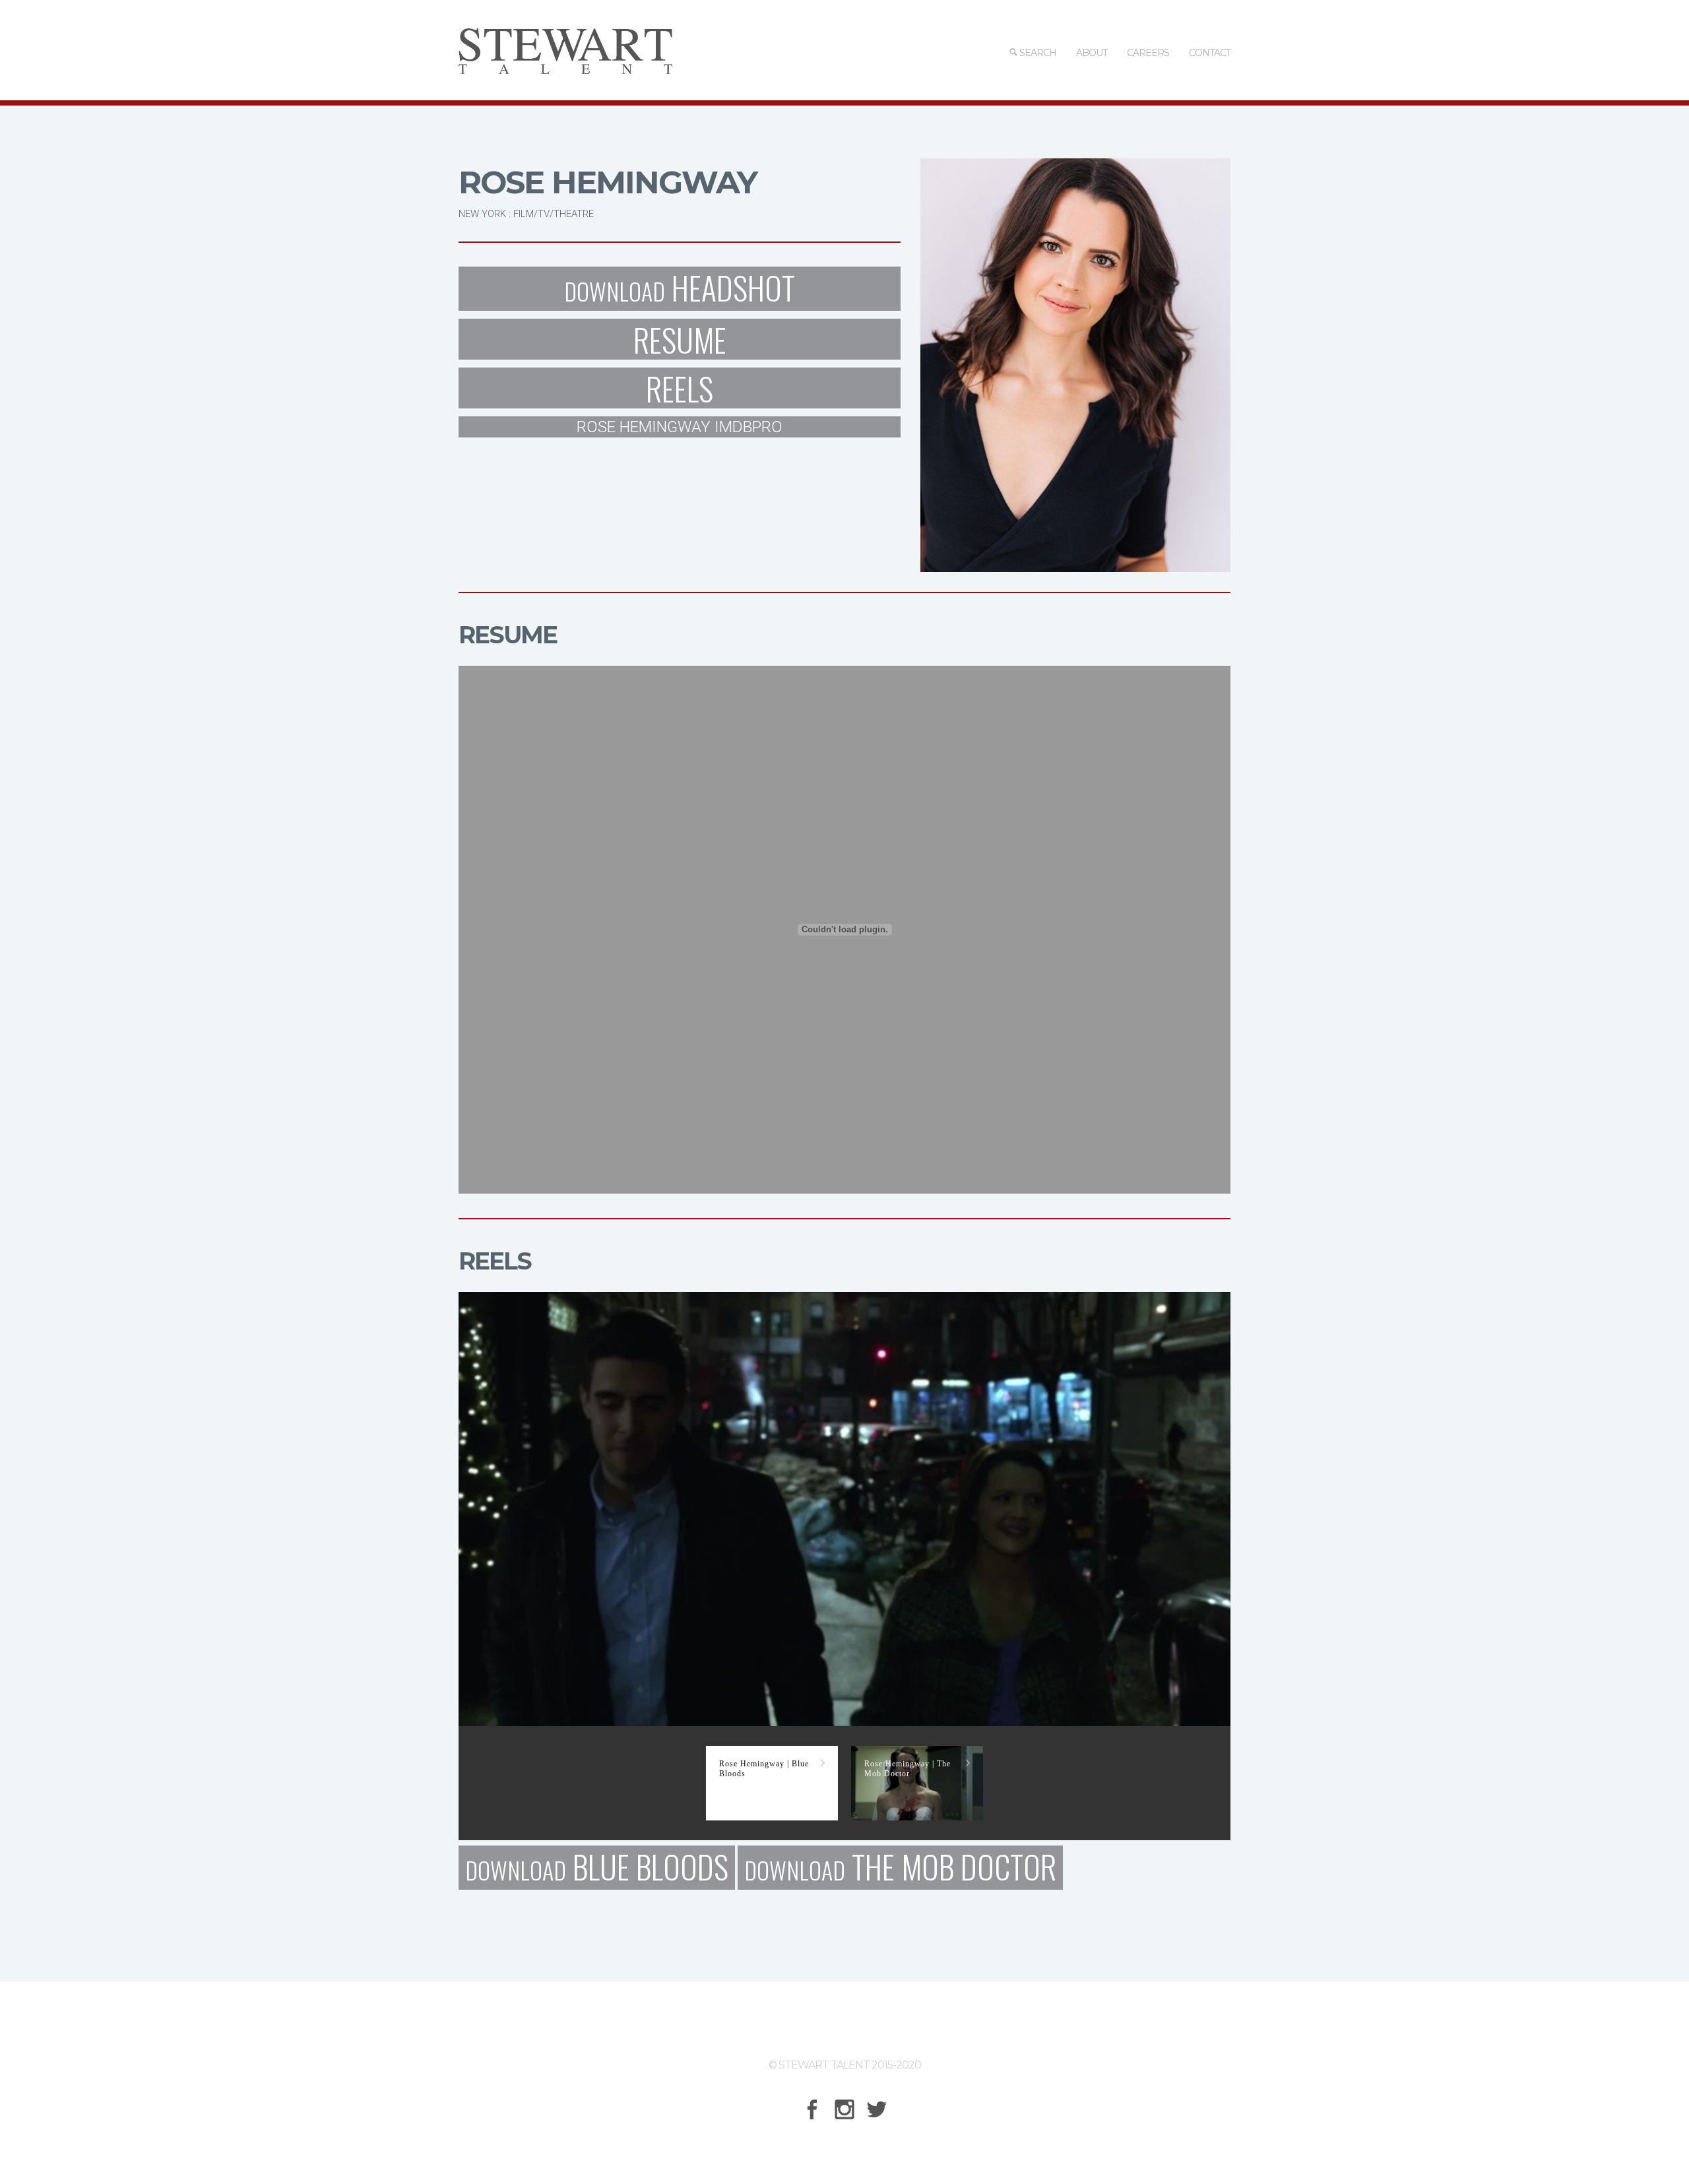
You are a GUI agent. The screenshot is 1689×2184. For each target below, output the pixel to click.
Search (1037, 53)
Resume (680, 339)
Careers (1148, 53)
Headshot (680, 289)
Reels (680, 388)
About (1092, 53)
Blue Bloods (597, 1868)
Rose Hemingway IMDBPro (680, 427)
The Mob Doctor (900, 1868)
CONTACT (1210, 53)
